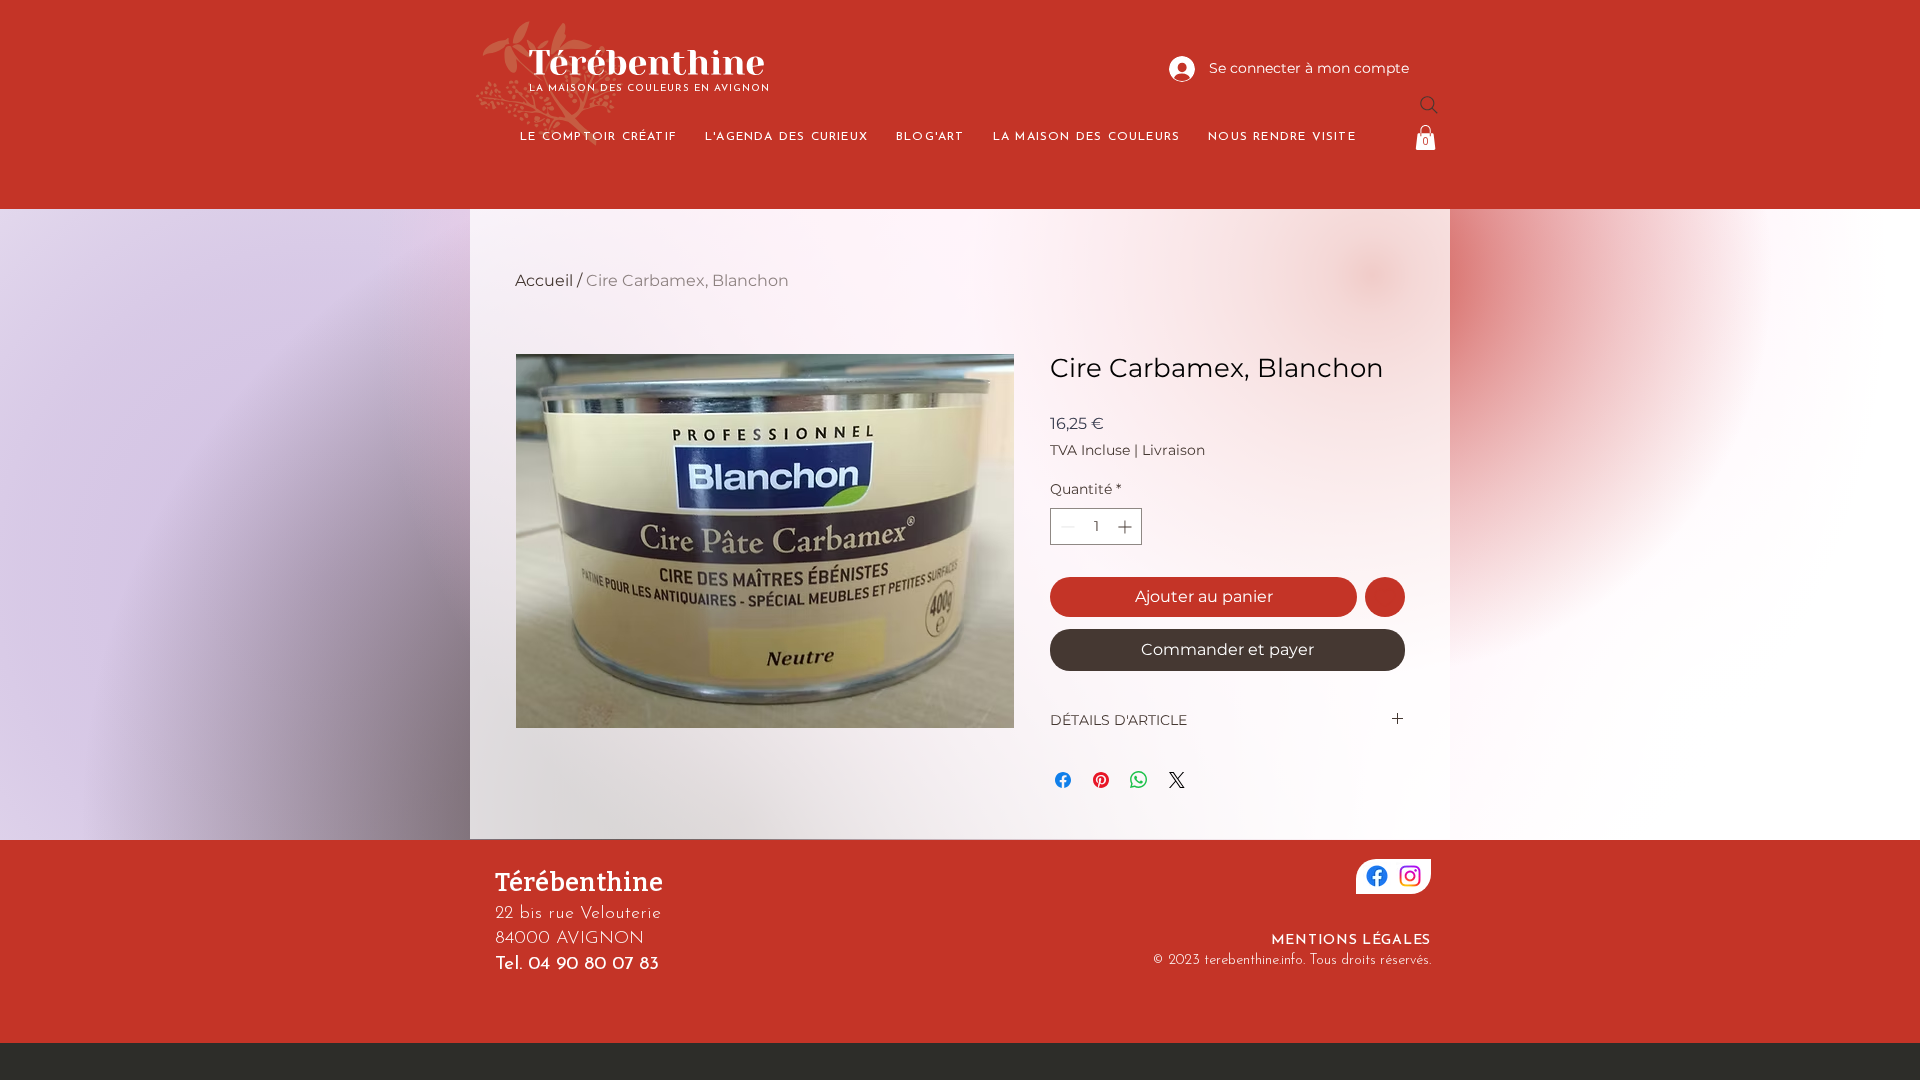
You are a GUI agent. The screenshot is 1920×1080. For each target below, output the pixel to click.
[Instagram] (1410, 876)
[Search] (1429, 105)
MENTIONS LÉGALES (1351, 940)
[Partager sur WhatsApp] (1139, 780)
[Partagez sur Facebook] (1063, 780)
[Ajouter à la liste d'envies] (1385, 597)
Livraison (1173, 450)
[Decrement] (1065, 526)
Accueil (544, 280)
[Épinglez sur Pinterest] (1101, 780)
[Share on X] (1177, 780)
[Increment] (1126, 526)
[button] (1425, 137)
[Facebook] (1377, 876)
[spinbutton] (1096, 526)
